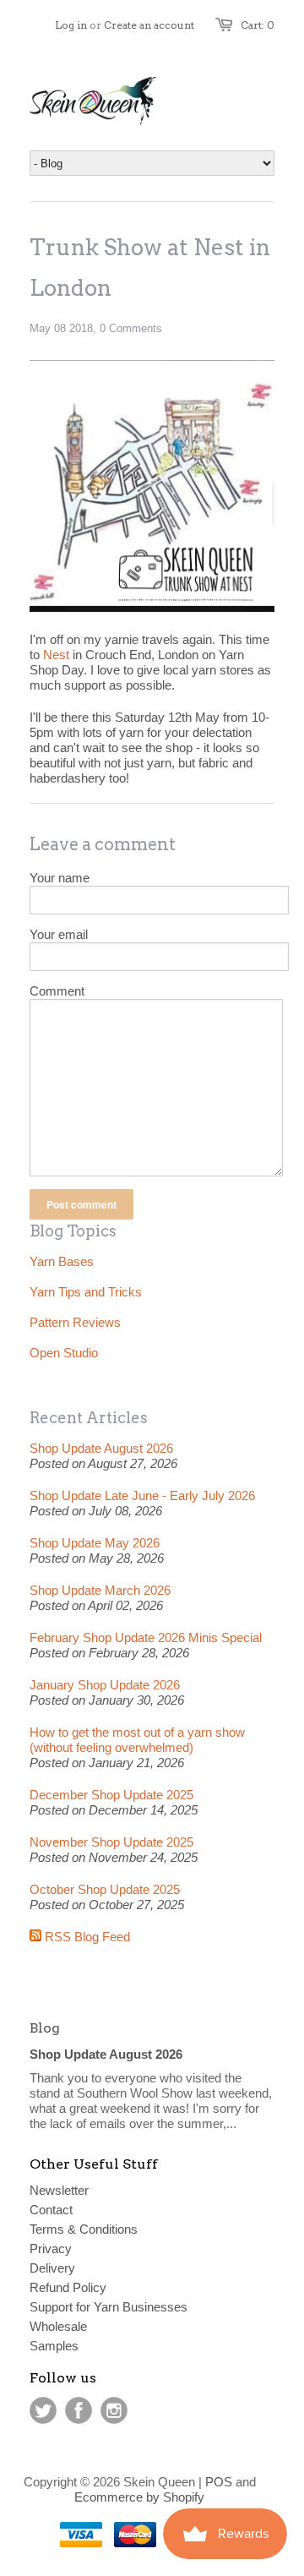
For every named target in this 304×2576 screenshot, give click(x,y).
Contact (51, 2210)
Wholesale (58, 2326)
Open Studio (64, 1353)
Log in (71, 25)
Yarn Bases (62, 1261)
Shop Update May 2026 (95, 1543)
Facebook (79, 2410)
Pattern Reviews (75, 1322)
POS (219, 2482)
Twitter (43, 2410)
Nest (56, 655)
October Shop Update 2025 (105, 1889)
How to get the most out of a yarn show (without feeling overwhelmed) (137, 1740)
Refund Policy (68, 2287)
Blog (45, 2028)
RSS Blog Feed (86, 1937)
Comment (57, 991)
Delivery (52, 2268)
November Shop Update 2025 (111, 1842)
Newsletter (59, 2190)
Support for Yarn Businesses (109, 2307)
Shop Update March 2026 (100, 1590)
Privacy (51, 2249)
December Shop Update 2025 (111, 1795)
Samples (54, 2346)
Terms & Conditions (84, 2229)
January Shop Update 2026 (105, 1685)
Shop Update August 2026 (101, 1448)
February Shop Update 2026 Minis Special (146, 1637)
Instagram (114, 2410)
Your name (60, 878)
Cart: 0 (258, 25)
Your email (59, 934)
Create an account (149, 25)
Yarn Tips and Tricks (86, 1292)
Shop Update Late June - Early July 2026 (142, 1495)
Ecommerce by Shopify (139, 2497)
